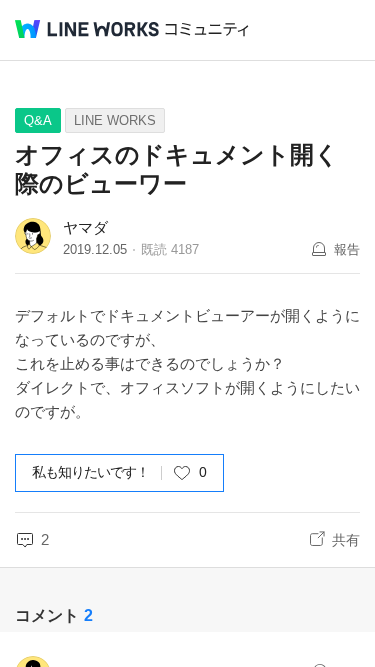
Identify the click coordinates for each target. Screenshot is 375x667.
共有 (346, 540)
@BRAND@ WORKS (87, 29)
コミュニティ (207, 29)
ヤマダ (85, 227)
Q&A (38, 120)
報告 (347, 249)
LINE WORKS (115, 120)
